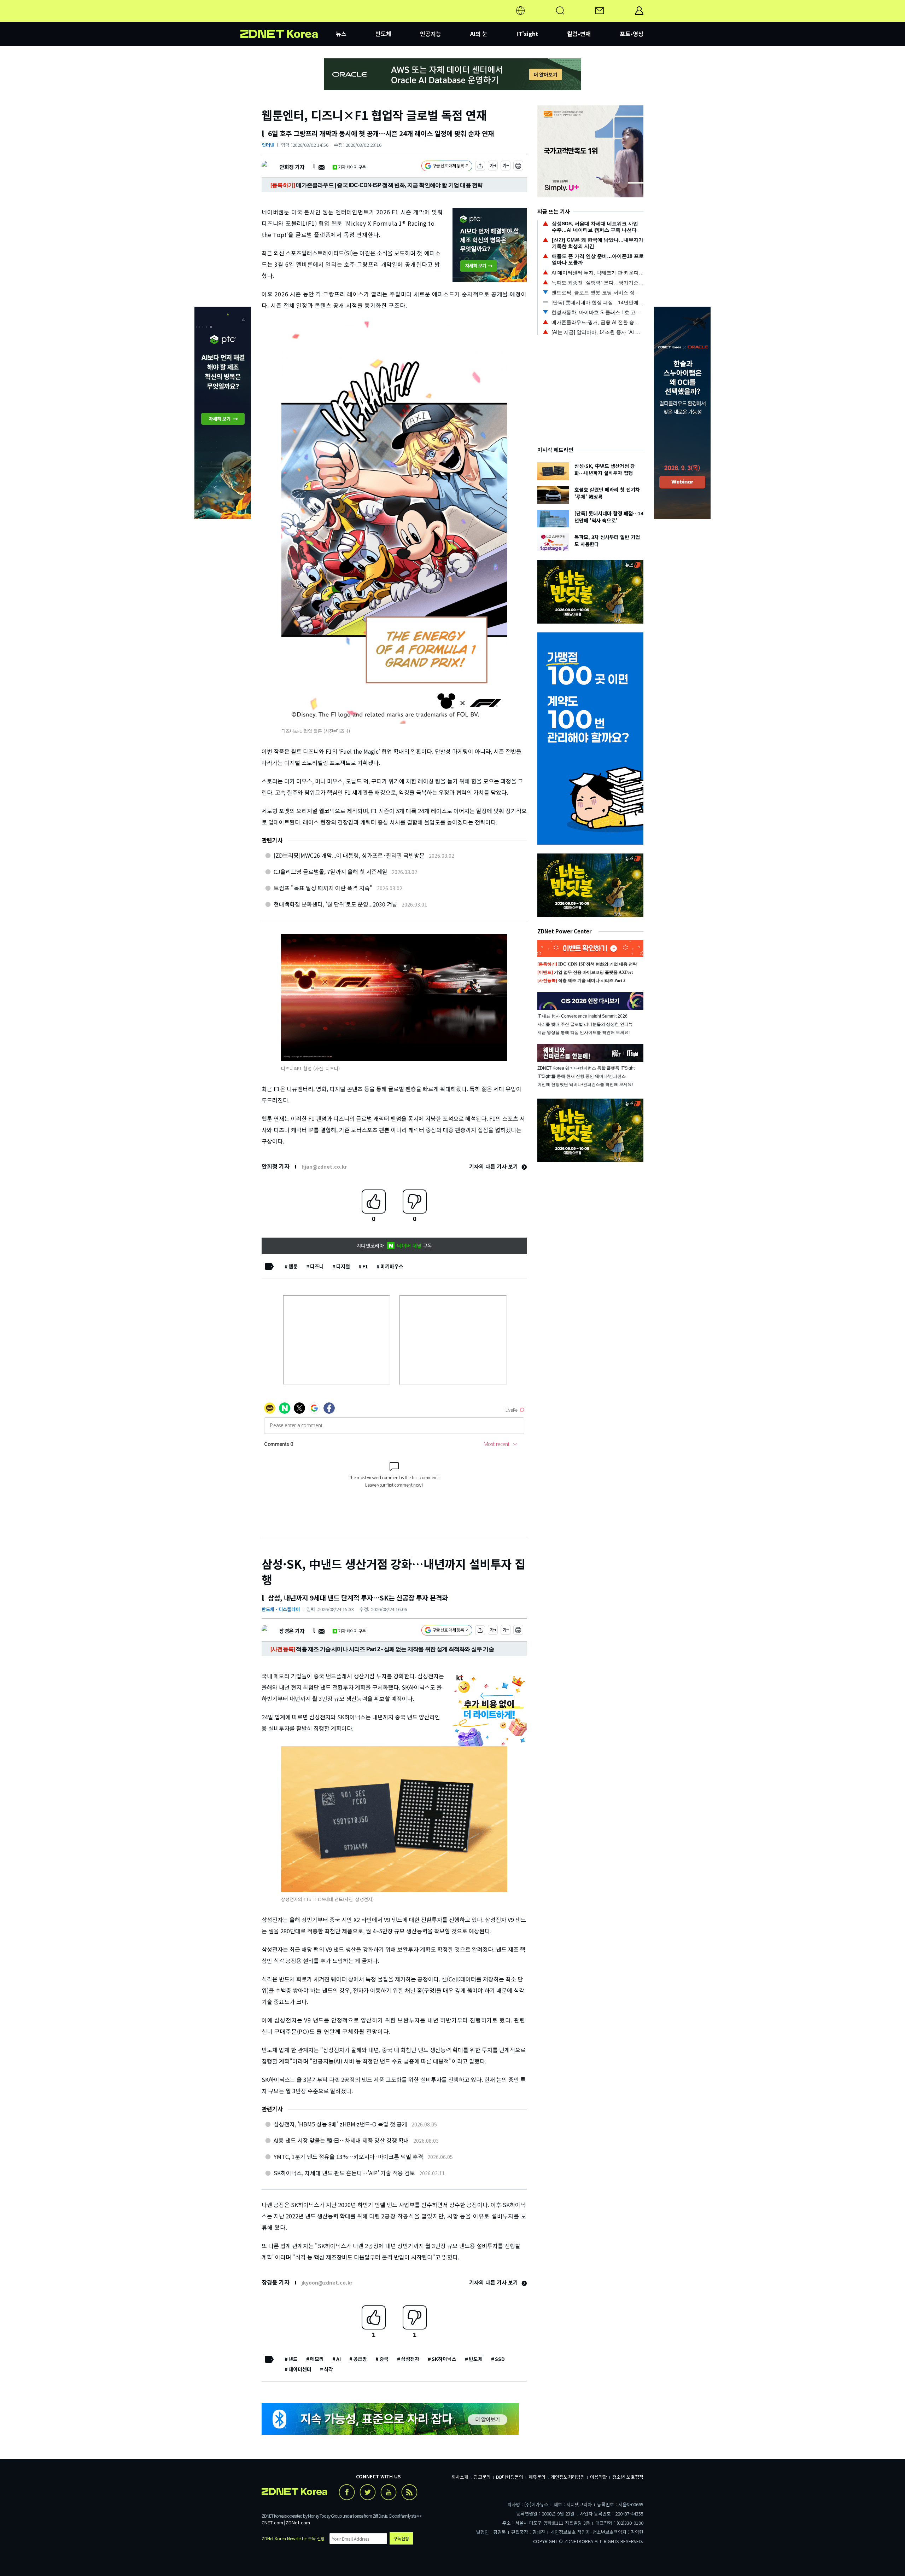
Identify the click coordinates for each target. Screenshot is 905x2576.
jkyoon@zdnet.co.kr (327, 2282)
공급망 (360, 2359)
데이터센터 (300, 2369)
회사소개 (460, 2477)
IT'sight (527, 34)
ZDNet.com (298, 2522)
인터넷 (268, 145)
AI (338, 2359)
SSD (500, 2359)
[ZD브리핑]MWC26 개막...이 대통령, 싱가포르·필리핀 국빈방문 (349, 855)
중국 (384, 2359)
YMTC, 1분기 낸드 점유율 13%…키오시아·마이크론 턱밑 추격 (348, 2157)
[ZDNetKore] (288, 19)
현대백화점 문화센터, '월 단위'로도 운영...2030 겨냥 (335, 904)
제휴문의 (537, 2477)
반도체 (383, 34)
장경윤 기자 (292, 1631)
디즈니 (317, 1266)
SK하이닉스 (444, 2359)
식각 (328, 2369)
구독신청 (401, 2538)
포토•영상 (632, 34)
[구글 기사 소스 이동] (447, 167)
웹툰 (293, 1266)
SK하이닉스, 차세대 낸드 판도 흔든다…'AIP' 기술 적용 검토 (344, 2173)
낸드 (293, 2359)
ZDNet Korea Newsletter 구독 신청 (293, 2538)
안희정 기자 (292, 167)
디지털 (343, 1266)
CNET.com (272, 2522)
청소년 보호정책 (628, 2477)
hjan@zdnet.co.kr (324, 1167)
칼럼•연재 (579, 34)
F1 (365, 1266)
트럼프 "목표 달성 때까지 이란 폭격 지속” (323, 888)
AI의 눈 (479, 34)
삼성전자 (410, 2359)
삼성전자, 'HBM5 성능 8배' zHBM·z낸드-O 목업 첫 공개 (340, 2124)
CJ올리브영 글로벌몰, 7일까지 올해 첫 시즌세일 (331, 872)
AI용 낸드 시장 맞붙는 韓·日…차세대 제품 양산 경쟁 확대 (341, 2140)
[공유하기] (480, 167)
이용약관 (599, 2477)
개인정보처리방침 (568, 2477)
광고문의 (482, 2477)
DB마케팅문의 (510, 2477)
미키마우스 (392, 1266)
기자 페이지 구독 (352, 167)
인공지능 (431, 34)
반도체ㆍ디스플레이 (281, 1609)
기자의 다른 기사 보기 (494, 1166)
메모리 (317, 2359)
